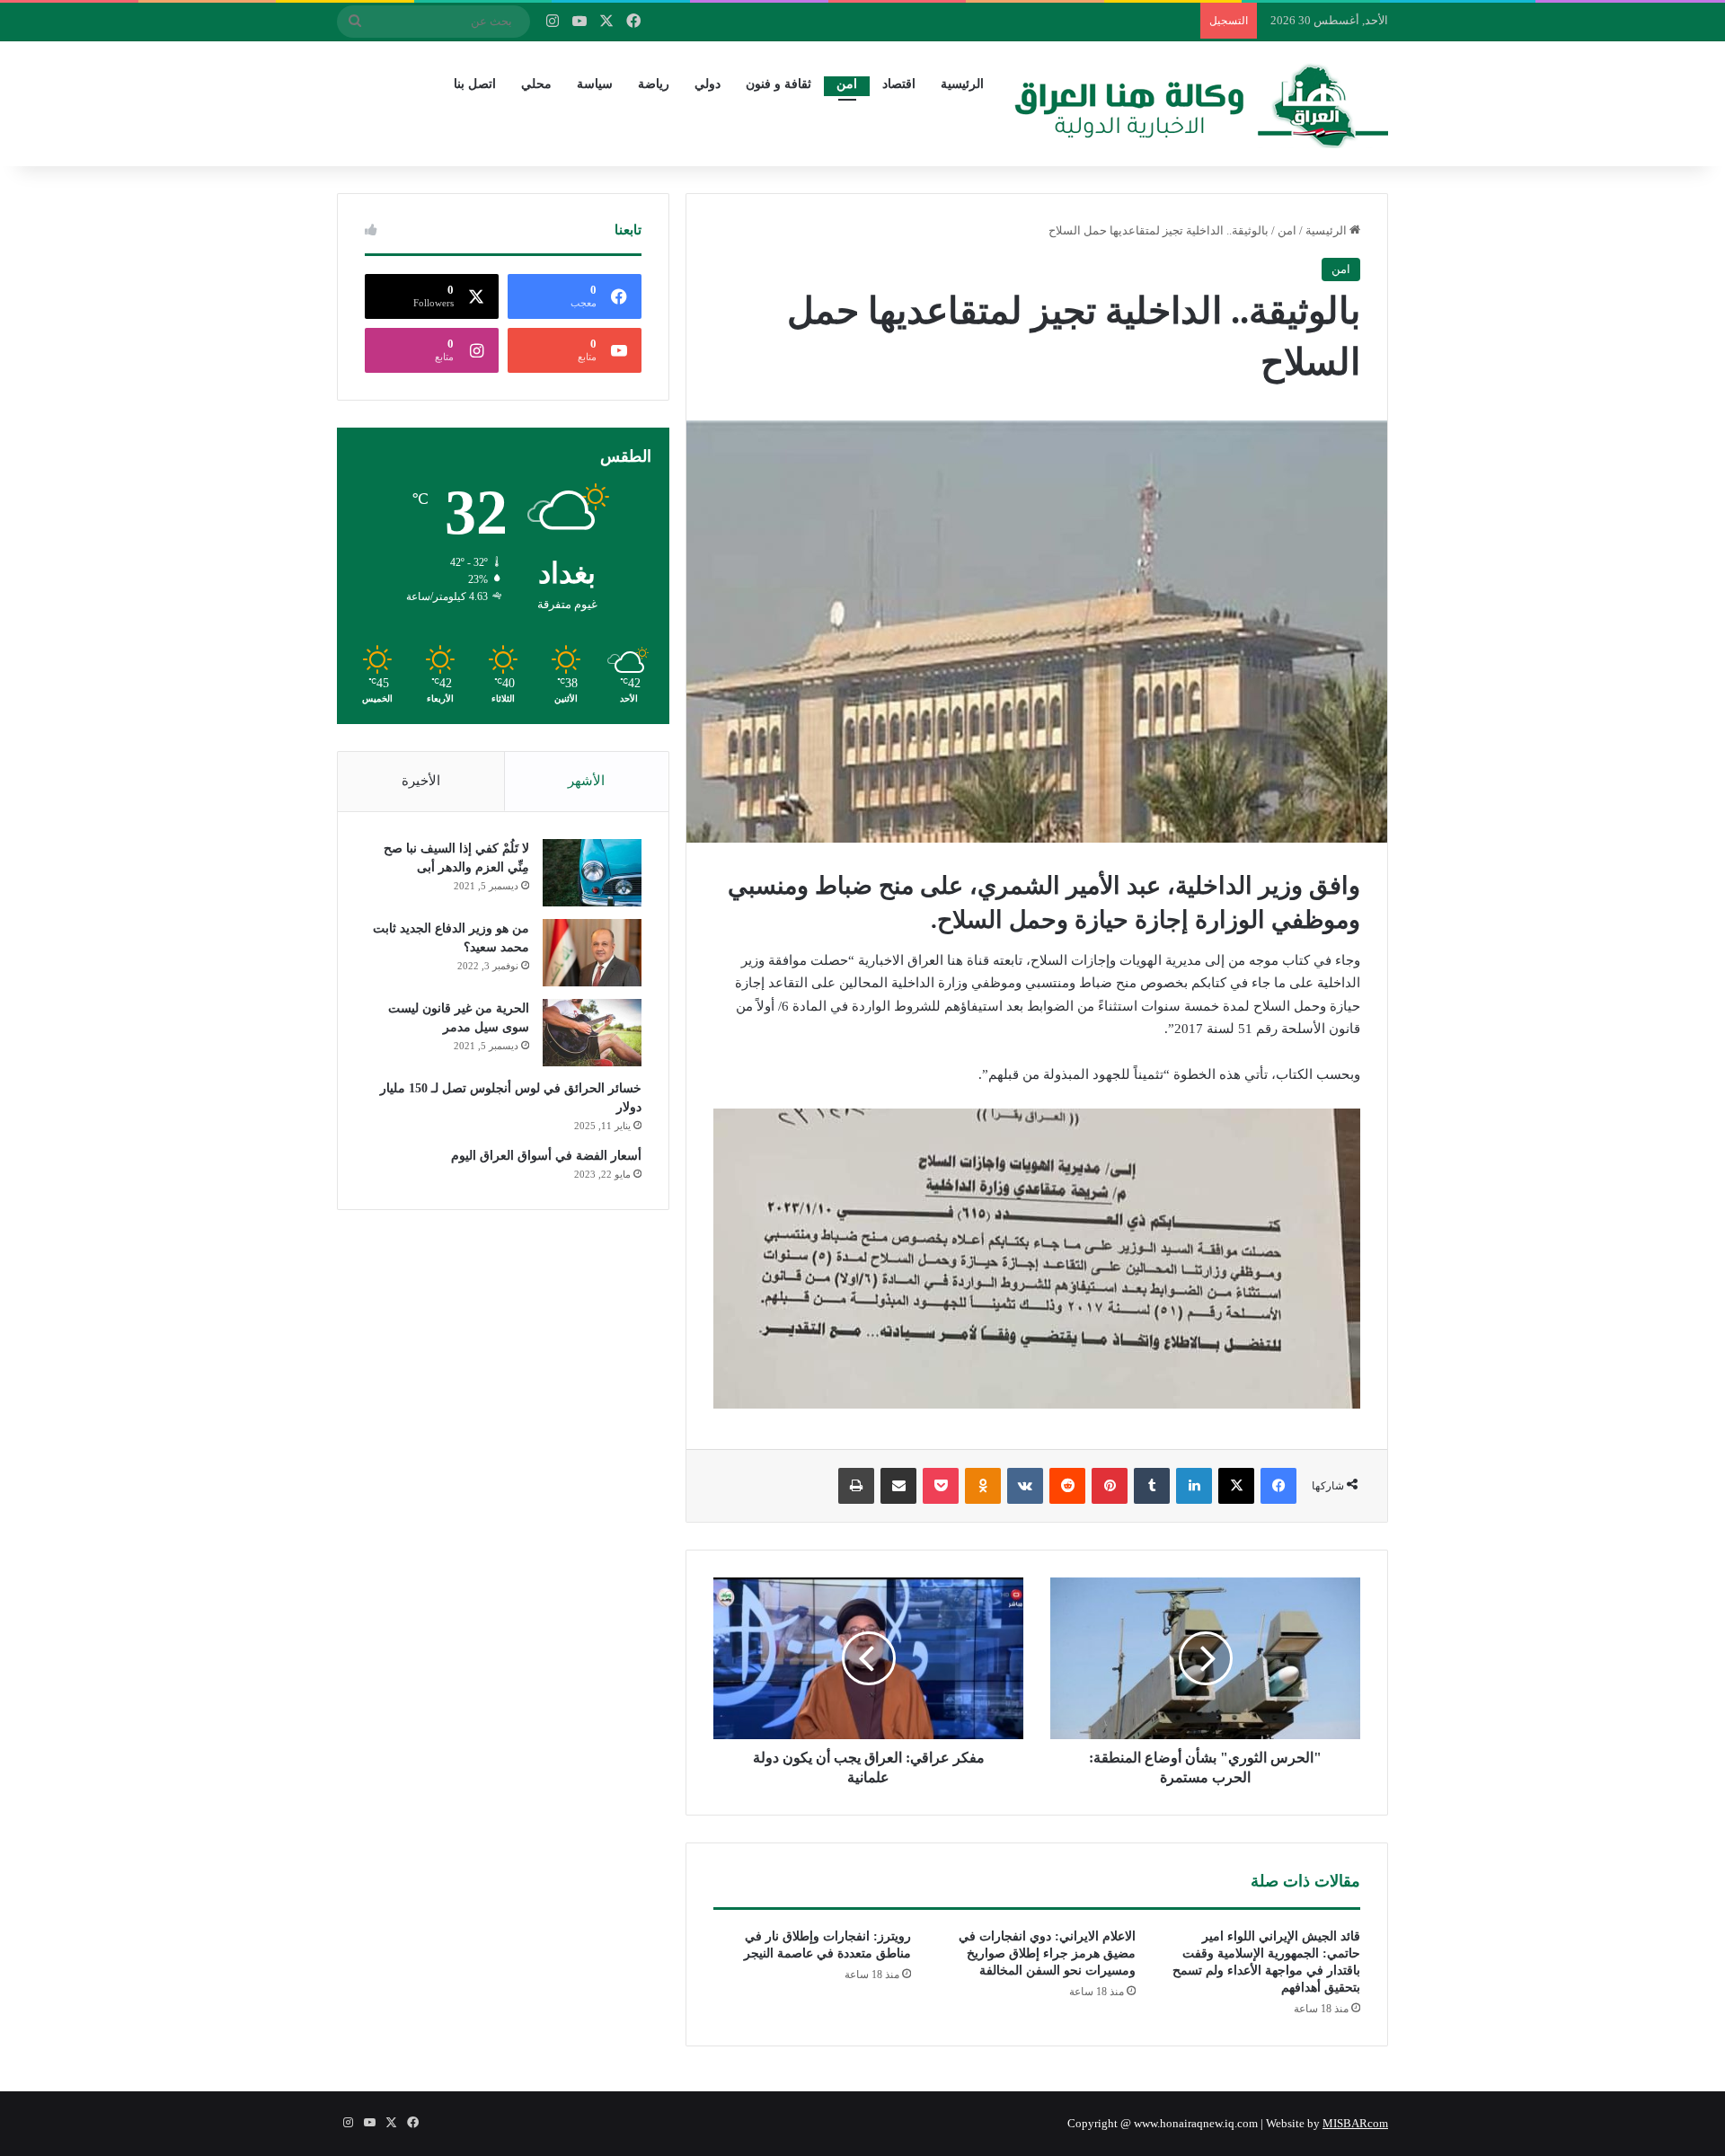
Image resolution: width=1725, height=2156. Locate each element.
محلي (536, 84)
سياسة (595, 84)
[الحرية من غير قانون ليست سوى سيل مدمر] (592, 1033)
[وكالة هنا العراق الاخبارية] (1201, 103)
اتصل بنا (475, 84)
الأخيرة (421, 781)
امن (847, 84)
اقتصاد (899, 84)
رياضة (654, 84)
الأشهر (586, 781)
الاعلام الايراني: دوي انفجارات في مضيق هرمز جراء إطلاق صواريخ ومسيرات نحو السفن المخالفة (1047, 1953)
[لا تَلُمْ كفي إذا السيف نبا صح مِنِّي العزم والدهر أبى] (592, 873)
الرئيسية (962, 84)
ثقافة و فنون (778, 84)
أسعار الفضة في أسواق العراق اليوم (546, 1156)
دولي (708, 84)
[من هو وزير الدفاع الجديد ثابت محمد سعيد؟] (592, 953)
